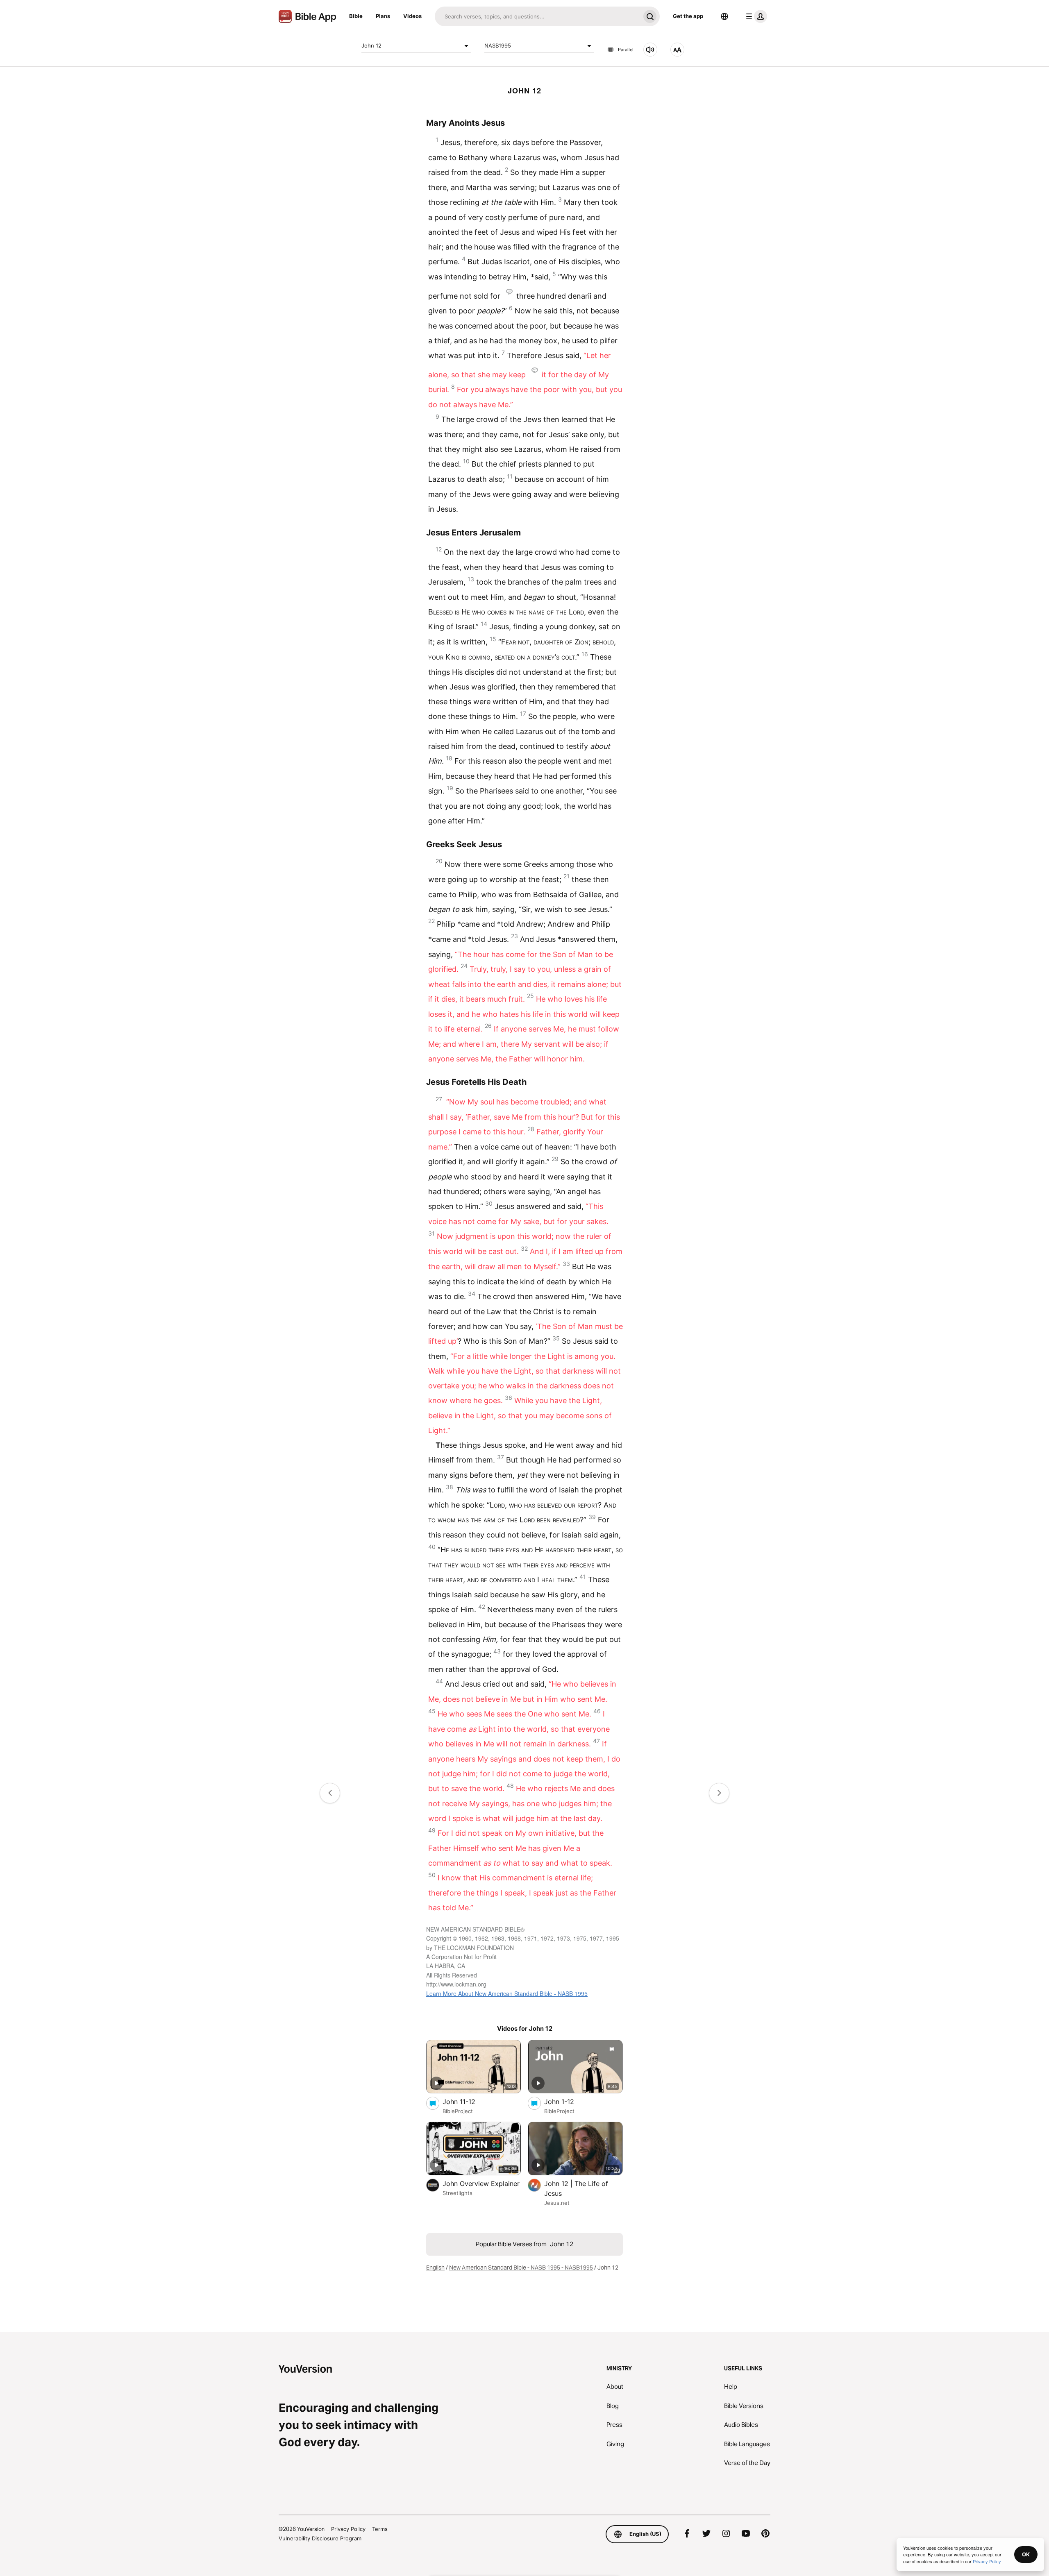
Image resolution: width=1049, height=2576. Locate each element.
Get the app (688, 16)
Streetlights (458, 2193)
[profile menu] (755, 16)
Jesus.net (557, 2203)
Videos (412, 16)
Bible (356, 16)
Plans (383, 16)
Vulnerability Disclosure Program (320, 2538)
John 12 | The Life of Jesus (576, 2188)
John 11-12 (467, 2101)
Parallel (626, 50)
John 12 (371, 45)
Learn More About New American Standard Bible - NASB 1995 (507, 1993)
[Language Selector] (724, 16)
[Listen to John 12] (650, 50)
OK (1026, 2554)
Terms (380, 2529)
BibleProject (458, 2111)
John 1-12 (568, 2101)
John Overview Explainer (482, 2183)
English (435, 2268)
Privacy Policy (348, 2529)
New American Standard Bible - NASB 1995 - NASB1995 (521, 2268)
